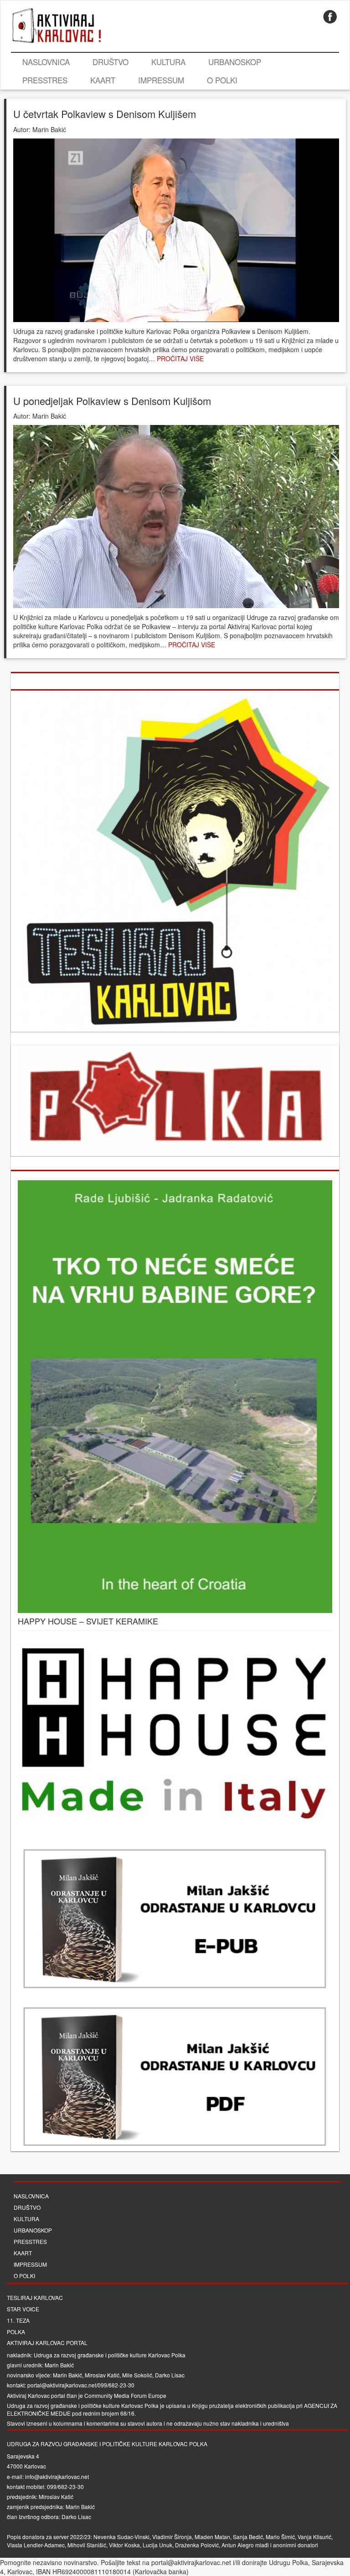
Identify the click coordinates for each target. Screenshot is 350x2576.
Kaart (103, 80)
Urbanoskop (235, 62)
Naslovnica (46, 62)
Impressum (161, 80)
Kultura (168, 62)
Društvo (111, 62)
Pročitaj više (180, 358)
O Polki (222, 80)
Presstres (45, 80)
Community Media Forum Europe (125, 2395)
